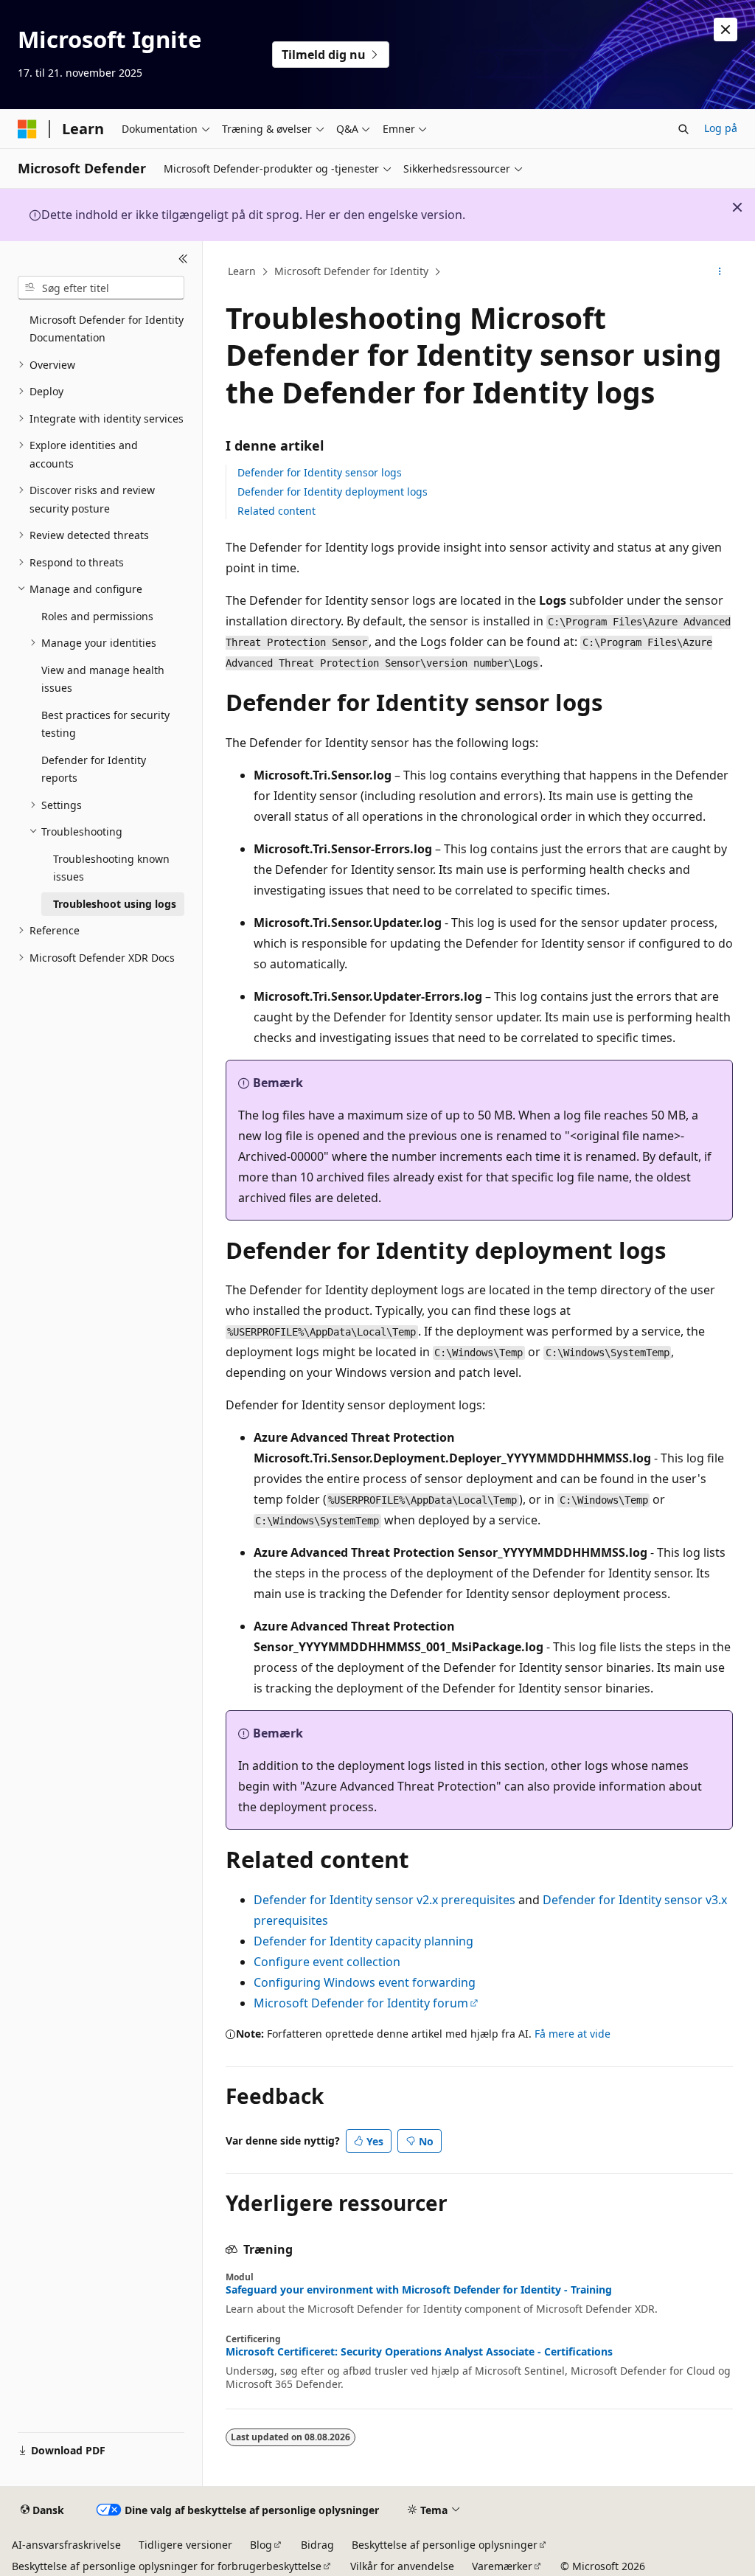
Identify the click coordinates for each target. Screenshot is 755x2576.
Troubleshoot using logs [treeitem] (115, 904)
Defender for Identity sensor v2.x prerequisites (385, 1900)
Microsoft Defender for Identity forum (361, 2003)
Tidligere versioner (185, 2545)
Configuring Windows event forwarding (365, 1982)
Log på (721, 128)
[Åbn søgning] (683, 129)
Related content (276, 511)
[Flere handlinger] (719, 272)
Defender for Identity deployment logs (333, 492)
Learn (242, 271)
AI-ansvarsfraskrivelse (66, 2545)
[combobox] (101, 288)
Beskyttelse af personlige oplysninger (445, 2545)
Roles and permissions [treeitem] (97, 616)
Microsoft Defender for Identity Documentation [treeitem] (107, 329)
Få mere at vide (573, 2034)
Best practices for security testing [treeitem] (105, 724)
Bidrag (317, 2545)
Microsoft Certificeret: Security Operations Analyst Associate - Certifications (419, 2352)
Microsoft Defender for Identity (351, 271)
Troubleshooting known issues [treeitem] (111, 868)
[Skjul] (183, 259)
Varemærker (502, 2566)
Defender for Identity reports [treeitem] (94, 769)
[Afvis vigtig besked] (726, 29)
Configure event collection (327, 1962)
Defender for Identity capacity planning (363, 1941)
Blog (261, 2545)
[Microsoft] (27, 129)
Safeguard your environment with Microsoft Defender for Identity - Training (419, 2290)
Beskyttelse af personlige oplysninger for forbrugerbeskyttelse (167, 2566)
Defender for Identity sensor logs (320, 472)
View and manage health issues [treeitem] (103, 679)
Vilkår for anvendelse (402, 2566)
